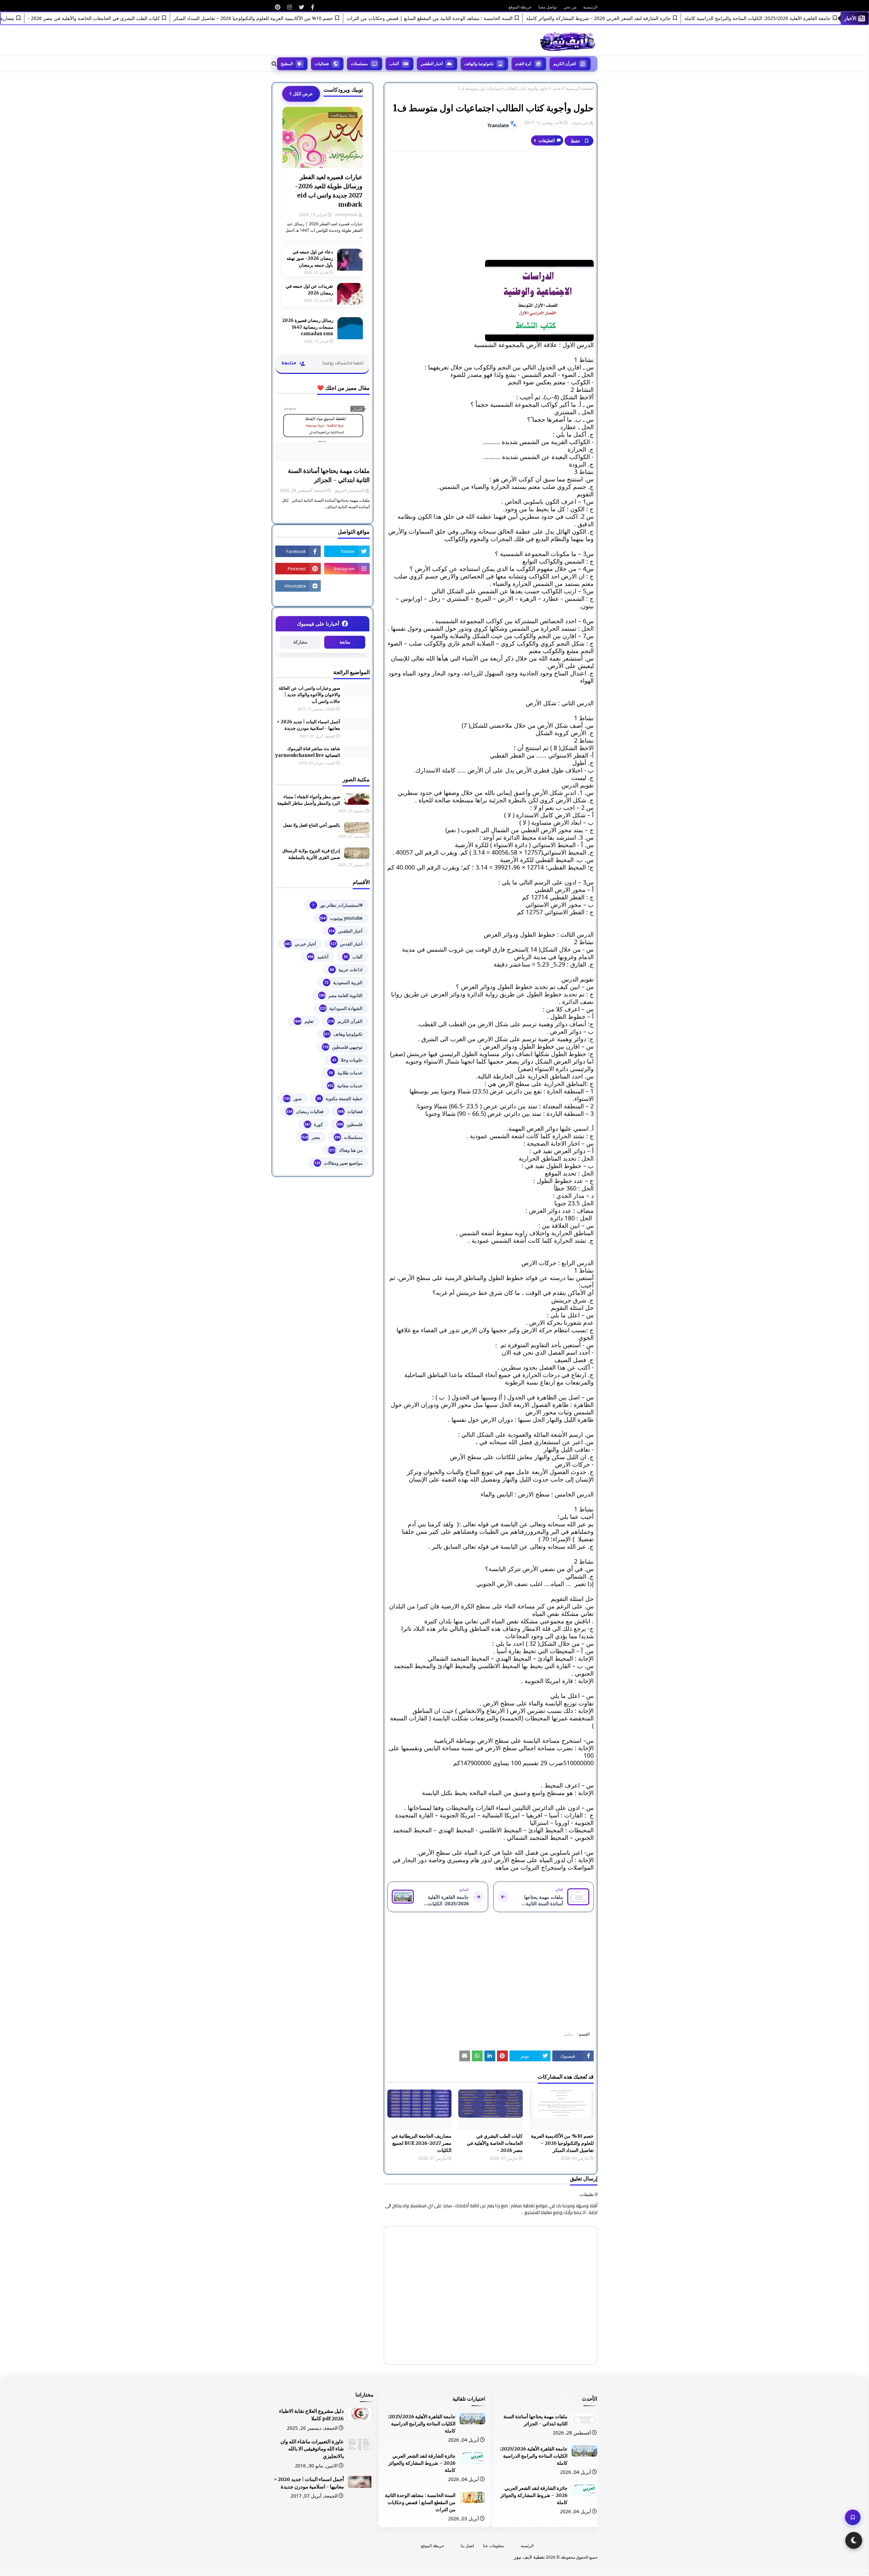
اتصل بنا (467, 2546)
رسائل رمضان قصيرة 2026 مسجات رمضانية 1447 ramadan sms (308, 327)
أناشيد (318, 957)
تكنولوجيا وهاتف (343, 1034)
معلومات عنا (493, 2546)
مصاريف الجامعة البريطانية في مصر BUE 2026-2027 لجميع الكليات (421, 2143)
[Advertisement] (491, 206)
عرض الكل (303, 94)
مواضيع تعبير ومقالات (338, 1163)
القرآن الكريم (345, 1021)
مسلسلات (348, 1137)
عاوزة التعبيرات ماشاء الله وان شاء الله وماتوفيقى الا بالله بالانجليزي (312, 2449)
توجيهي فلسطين (343, 1047)
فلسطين (350, 1124)
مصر (310, 1137)
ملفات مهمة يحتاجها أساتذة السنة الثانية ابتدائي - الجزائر (329, 475)
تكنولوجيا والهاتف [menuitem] (479, 64)
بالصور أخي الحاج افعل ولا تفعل (312, 825)
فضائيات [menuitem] (322, 64)
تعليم (557, 89)
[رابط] (313, 7)
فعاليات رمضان (305, 1111)
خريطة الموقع (520, 7)
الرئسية (527, 2546)
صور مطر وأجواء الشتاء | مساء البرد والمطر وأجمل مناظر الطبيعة (309, 800)
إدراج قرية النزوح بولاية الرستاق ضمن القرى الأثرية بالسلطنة (311, 854)
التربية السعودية (344, 982)
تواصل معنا (548, 7)
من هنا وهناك (345, 1150)
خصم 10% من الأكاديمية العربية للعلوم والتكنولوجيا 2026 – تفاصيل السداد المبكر (306, 18)
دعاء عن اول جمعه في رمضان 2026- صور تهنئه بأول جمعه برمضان (310, 259)
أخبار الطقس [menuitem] (432, 64)
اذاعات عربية (346, 970)
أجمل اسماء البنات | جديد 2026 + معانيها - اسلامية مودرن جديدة (308, 725)
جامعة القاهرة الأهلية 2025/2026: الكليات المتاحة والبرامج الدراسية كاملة (534, 2456)
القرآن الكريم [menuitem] (565, 64)
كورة (314, 1124)
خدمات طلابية (346, 1073)
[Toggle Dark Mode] (854, 2540)
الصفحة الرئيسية (580, 89)
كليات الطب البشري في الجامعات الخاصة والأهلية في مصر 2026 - (146, 18)
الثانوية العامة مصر (341, 995)
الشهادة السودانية (341, 1008)
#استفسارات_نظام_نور (337, 905)
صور (292, 1099)
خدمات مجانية (345, 1086)
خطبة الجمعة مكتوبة (340, 1099)
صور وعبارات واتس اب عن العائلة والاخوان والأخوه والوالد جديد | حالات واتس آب (309, 695)
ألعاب (353, 957)
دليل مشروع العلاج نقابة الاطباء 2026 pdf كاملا (311, 2415)
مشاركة (300, 642)
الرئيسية (590, 7)
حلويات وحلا (347, 1060)
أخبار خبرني (300, 944)
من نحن (570, 7)
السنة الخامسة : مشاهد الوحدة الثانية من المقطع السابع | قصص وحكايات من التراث (482, 18)
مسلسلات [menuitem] (359, 64)
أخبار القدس (346, 944)
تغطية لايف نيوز (529, 2557)
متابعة (345, 642)
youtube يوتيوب (341, 918)
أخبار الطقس (346, 931)
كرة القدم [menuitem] (523, 64)
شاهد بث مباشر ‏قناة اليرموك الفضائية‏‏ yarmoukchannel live (308, 752)
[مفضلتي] (853, 2517)
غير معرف (580, 123)
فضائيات (350, 1111)
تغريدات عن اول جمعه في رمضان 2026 (309, 290)
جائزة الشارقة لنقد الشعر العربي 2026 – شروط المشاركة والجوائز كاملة (651, 18)
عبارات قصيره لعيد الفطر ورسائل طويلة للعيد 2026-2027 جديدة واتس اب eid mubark (329, 191)
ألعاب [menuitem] (394, 64)
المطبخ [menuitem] (287, 64)
